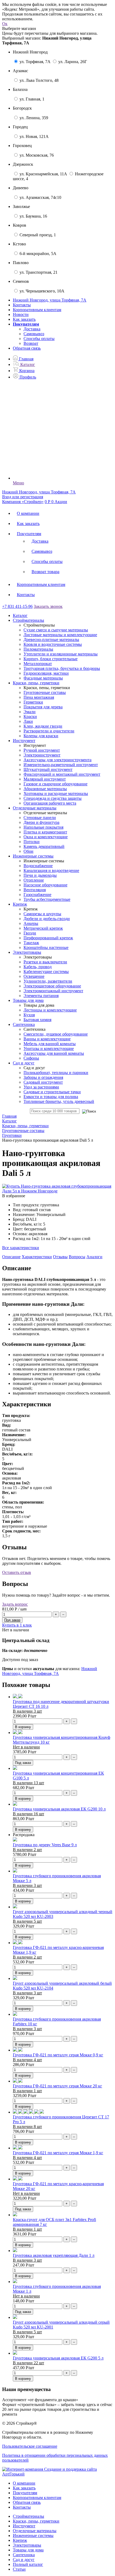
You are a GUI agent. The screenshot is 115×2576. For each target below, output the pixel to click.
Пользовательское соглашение (30, 2446)
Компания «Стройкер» (23, 502)
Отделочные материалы (35, 2531)
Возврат (31, 343)
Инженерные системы (33, 2536)
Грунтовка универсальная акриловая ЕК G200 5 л (58, 2358)
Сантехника (24, 2555)
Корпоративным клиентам (37, 310)
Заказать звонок (48, 606)
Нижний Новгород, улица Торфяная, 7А (50, 1671)
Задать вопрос (15, 1604)
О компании (28, 513)
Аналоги (94, 1257)
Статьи (19, 2569)
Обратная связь (27, 348)
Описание (11, 1257)
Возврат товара (45, 572)
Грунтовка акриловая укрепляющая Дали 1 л (54, 2255)
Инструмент (24, 2526)
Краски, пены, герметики (36, 2521)
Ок (5, 24)
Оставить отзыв (17, 1572)
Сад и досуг (24, 2560)
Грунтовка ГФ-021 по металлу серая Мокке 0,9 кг (58, 2055)
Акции (61, 502)
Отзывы (60, 1257)
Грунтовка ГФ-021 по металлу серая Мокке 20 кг (57, 2086)
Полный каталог (28, 2564)
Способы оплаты (39, 339)
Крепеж (20, 2540)
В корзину (23, 1727)
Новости (21, 314)
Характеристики (37, 1257)
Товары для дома (28, 2550)
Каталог (20, 615)
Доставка (32, 329)
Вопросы (77, 1257)
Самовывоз (34, 334)
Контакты (22, 305)
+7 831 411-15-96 (17, 606)
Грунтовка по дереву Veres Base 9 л (45, 1845)
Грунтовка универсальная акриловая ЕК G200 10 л (59, 1809)
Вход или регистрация (23, 497)
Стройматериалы (28, 2516)
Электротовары (27, 2545)
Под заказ (23, 1763)
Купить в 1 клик (17, 1625)
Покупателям (29, 534)
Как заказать (24, 319)
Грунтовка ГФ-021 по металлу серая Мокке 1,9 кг (58, 2153)
